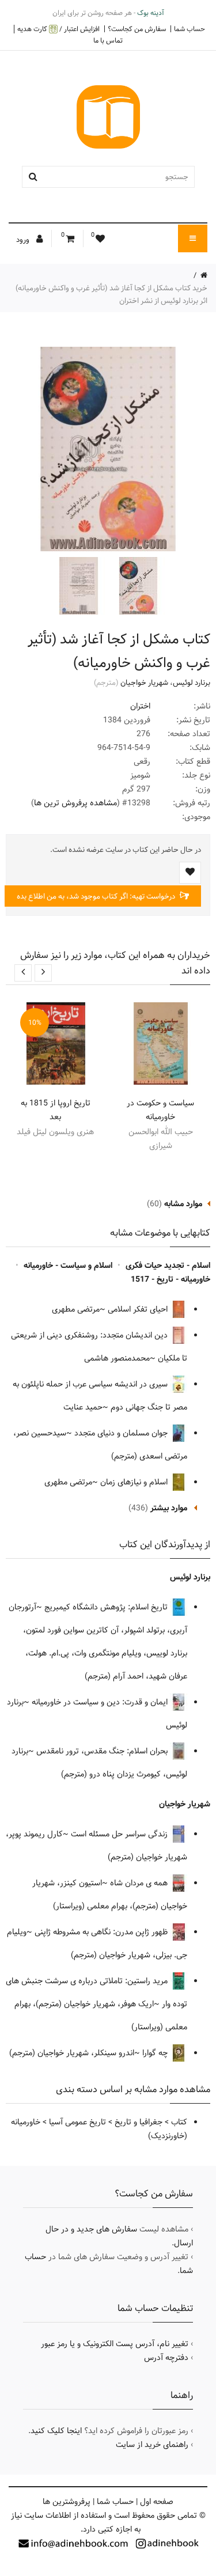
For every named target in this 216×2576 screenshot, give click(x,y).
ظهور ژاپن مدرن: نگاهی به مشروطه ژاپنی (102, 1932)
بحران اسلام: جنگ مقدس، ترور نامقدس (103, 1751)
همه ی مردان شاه (140, 1883)
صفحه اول (157, 2502)
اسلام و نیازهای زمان (135, 1482)
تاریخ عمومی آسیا (77, 2122)
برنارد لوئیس (192, 683)
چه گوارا (156, 2053)
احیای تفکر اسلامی (139, 1309)
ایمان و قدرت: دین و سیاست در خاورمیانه (101, 1702)
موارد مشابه (183, 1204)
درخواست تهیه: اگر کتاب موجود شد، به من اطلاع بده (97, 896)
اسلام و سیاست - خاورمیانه (68, 1266)
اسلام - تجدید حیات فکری (168, 1266)
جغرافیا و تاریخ (139, 2122)
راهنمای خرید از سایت (152, 2445)
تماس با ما (108, 40)
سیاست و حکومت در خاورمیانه (160, 1110)
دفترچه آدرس (166, 2358)
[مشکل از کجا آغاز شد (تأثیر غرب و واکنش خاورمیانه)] (137, 586)
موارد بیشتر (169, 1508)
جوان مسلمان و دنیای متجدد (122, 1433)
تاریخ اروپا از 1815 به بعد (56, 1110)
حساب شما (190, 29)
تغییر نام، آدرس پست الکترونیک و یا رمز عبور (115, 2344)
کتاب (179, 2122)
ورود (24, 240)
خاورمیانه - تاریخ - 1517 (170, 1279)
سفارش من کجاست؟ (137, 29)
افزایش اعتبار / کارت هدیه (58, 29)
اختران (140, 706)
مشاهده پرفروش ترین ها (75, 803)
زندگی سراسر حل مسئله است (120, 1834)
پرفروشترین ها (67, 2502)
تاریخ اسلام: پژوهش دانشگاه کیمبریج (107, 1607)
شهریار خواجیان (144, 683)
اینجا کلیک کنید (56, 2431)
